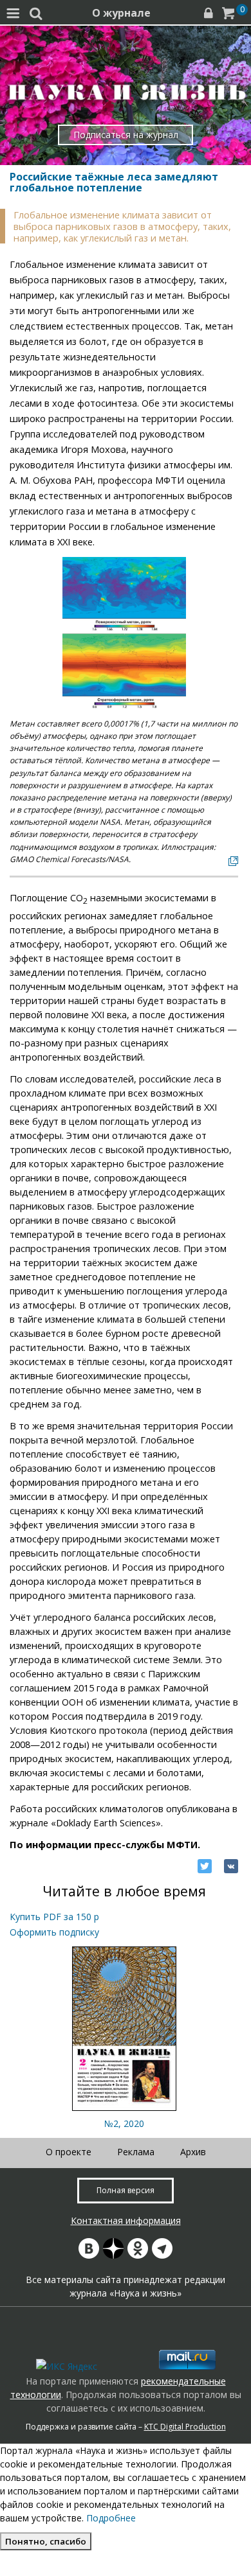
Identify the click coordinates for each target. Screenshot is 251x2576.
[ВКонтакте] (231, 1866)
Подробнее (111, 2518)
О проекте (69, 2152)
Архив (193, 2152)
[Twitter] (205, 1866)
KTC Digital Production (185, 2427)
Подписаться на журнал (126, 135)
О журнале (121, 13)
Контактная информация (126, 2220)
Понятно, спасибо (46, 2541)
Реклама (136, 2152)
